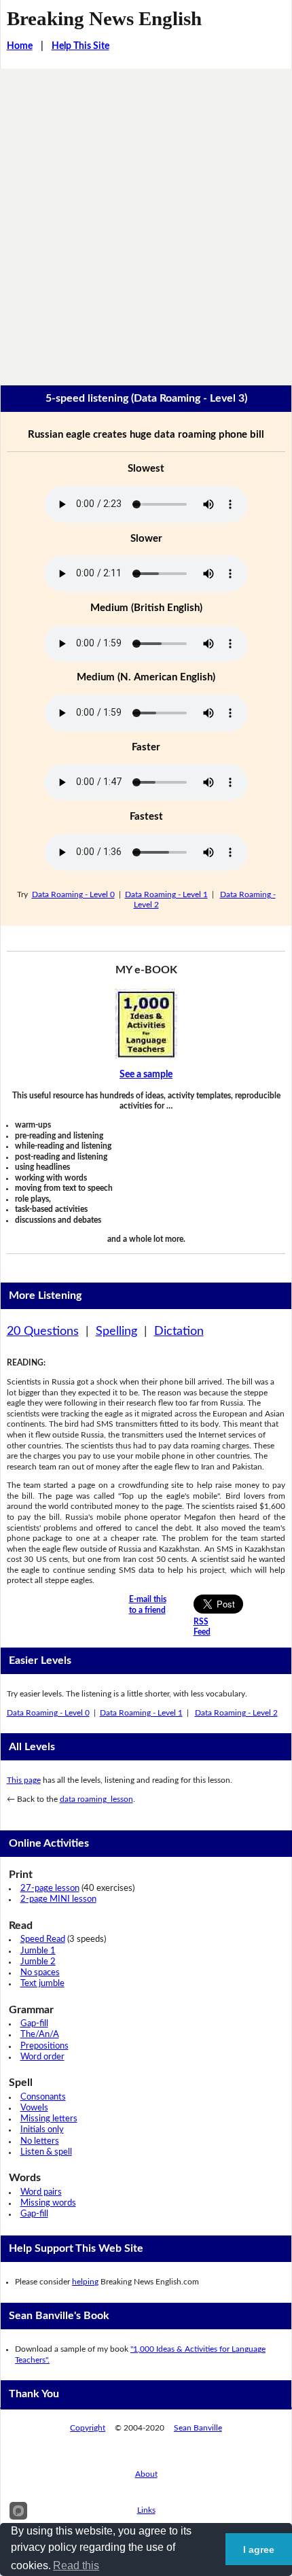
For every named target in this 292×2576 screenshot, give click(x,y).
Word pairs (41, 2192)
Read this (76, 2565)
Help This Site (80, 46)
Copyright (88, 2428)
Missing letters (49, 2119)
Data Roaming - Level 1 (166, 894)
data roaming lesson (96, 1799)
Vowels (34, 2108)
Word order (42, 2057)
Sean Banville (198, 2428)
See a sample (146, 1075)
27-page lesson (50, 1889)
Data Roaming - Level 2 (236, 1713)
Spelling (116, 1331)
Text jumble (42, 1984)
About (146, 2474)
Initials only (42, 2130)
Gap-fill (34, 2024)
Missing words (48, 2203)
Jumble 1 (38, 1951)
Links (146, 2510)
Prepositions (44, 2046)
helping (85, 2282)
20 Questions (43, 1331)
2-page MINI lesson (58, 1899)
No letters (40, 2141)
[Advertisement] (146, 222)
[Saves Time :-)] (146, 1024)
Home (20, 46)
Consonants (43, 2097)
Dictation (179, 1331)
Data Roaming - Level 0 (73, 894)
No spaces (40, 1973)
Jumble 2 (38, 1962)
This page (24, 1780)
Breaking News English (104, 18)
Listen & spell (46, 2152)
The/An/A (40, 2035)
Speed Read (43, 1939)
